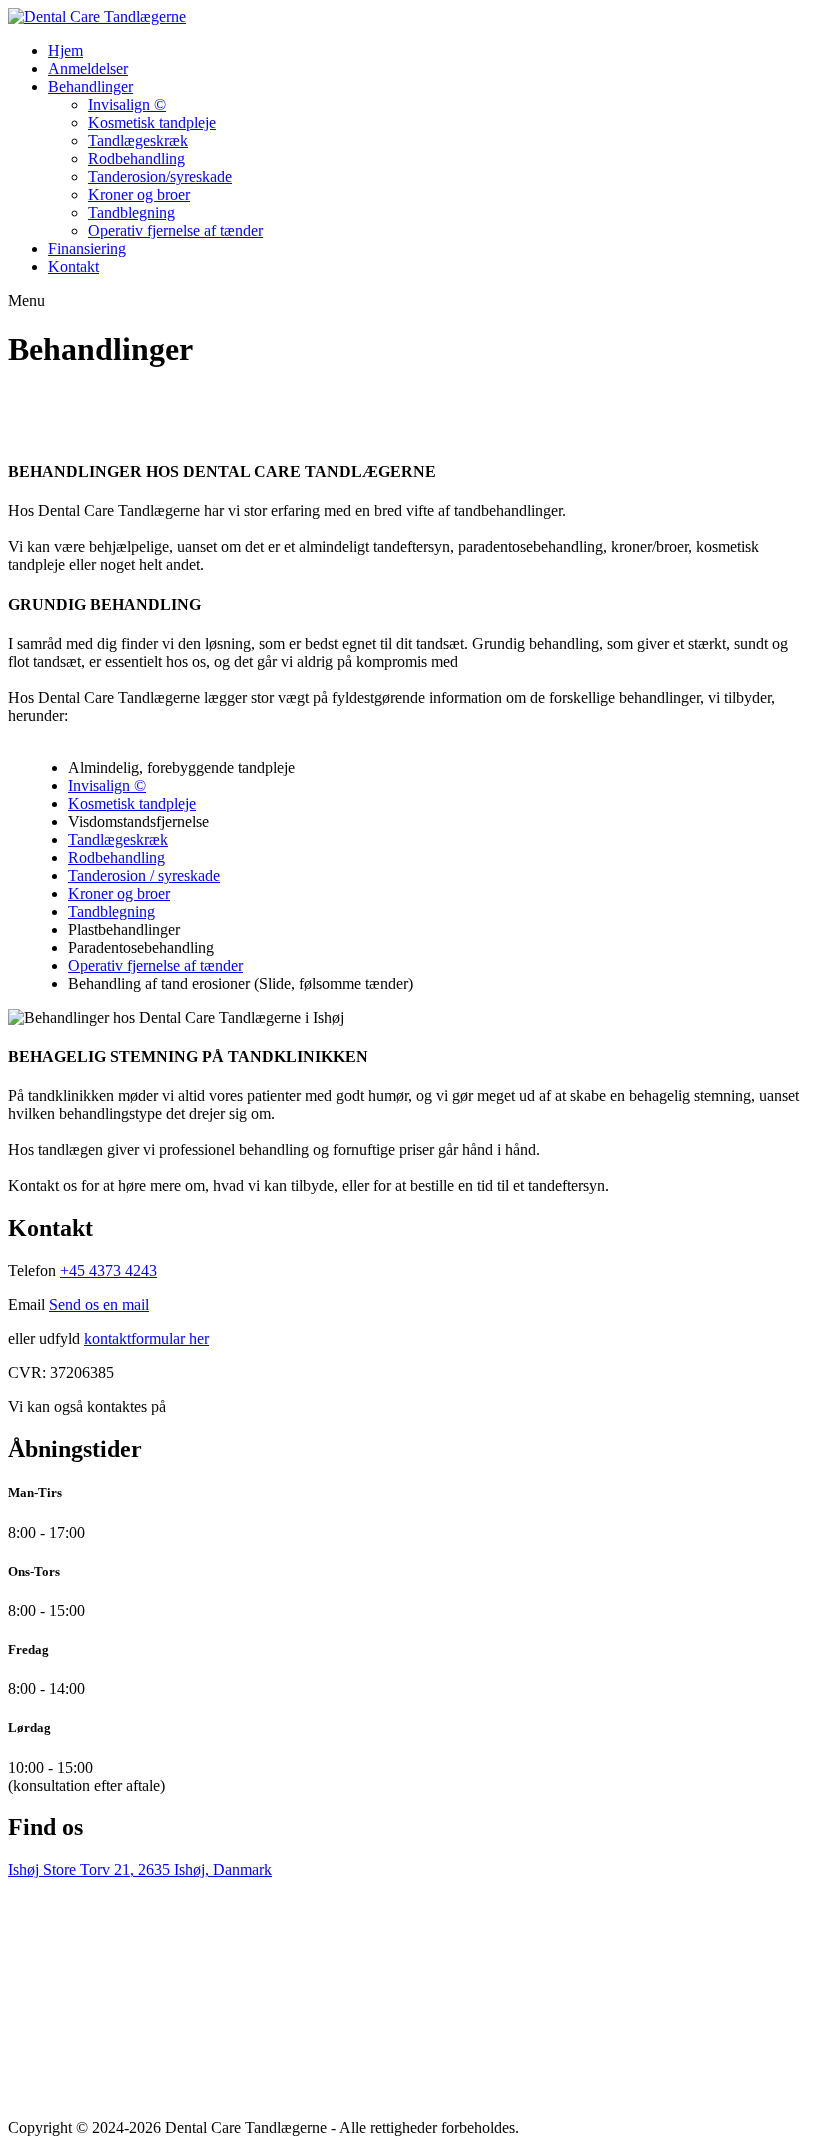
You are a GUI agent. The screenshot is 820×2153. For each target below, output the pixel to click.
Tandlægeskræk (138, 140)
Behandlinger (90, 86)
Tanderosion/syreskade (160, 176)
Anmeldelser (88, 68)
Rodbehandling (136, 158)
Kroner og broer (139, 194)
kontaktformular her (146, 1338)
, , (140, 1869)
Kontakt (73, 266)
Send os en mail (99, 1304)
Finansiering (87, 248)
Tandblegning (131, 212)
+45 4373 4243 (108, 1270)
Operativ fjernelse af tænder (175, 230)
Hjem (65, 50)
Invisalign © (127, 104)
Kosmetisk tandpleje (152, 122)
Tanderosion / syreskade (144, 875)
